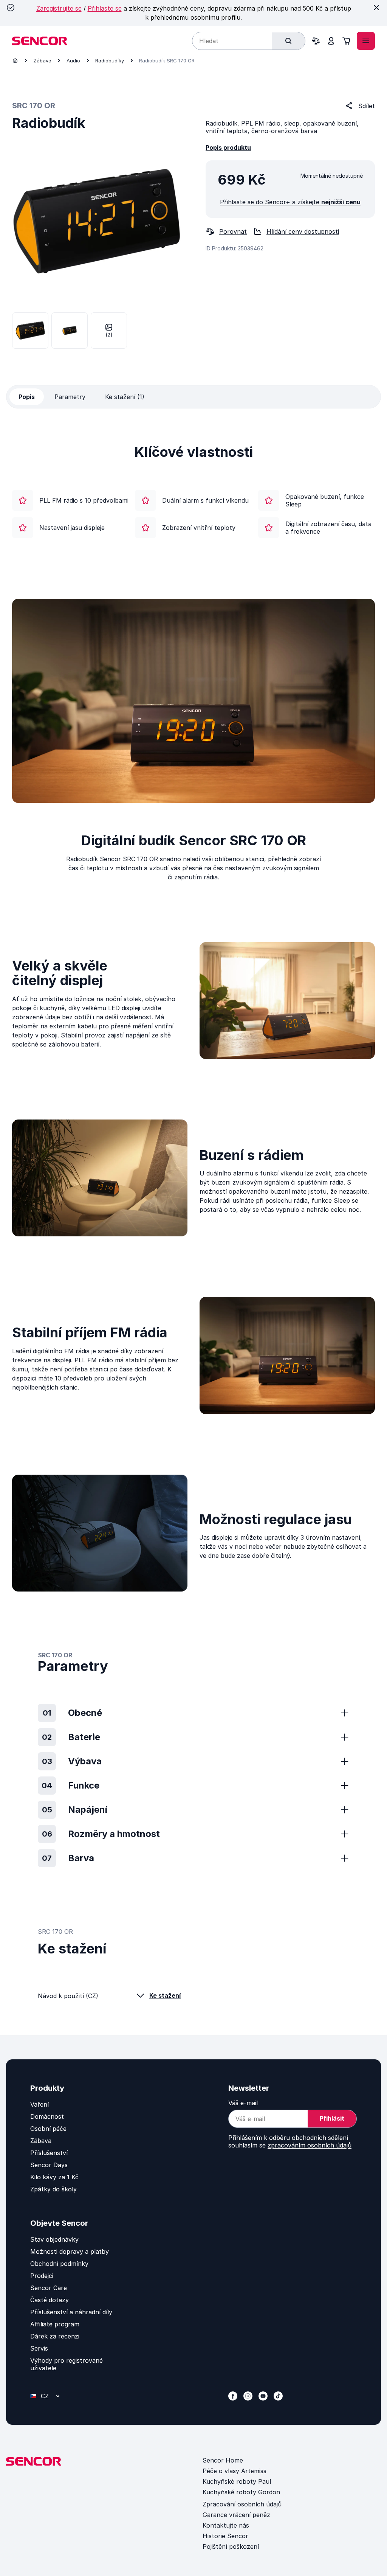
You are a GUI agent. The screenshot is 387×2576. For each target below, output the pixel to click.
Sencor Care (49, 2288)
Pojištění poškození (231, 2546)
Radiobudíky (110, 61)
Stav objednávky (54, 2239)
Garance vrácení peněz (236, 2515)
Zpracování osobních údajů (242, 2504)
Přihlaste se (105, 8)
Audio (73, 61)
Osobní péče (48, 2129)
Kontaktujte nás (226, 2525)
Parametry (70, 397)
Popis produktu (228, 148)
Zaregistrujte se (59, 8)
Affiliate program (55, 2324)
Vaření (39, 2104)
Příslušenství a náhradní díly (71, 2312)
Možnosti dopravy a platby (70, 2251)
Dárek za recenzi (55, 2336)
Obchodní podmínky (59, 2264)
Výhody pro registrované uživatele (67, 2364)
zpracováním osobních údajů (310, 2145)
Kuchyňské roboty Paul (237, 2481)
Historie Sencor (225, 2536)
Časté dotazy (50, 2300)
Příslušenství (49, 2153)
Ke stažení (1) (125, 397)
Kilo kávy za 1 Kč (54, 2177)
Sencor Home (223, 2460)
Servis (39, 2348)
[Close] (376, 8)
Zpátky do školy (53, 2189)
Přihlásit (332, 2118)
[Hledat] (288, 41)
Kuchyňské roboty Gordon (241, 2492)
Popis (27, 397)
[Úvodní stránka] (15, 61)
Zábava (42, 61)
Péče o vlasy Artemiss (235, 2471)
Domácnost (47, 2116)
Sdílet (367, 106)
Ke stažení (165, 1995)
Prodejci (42, 2276)
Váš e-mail (243, 2103)
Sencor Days (49, 2165)
